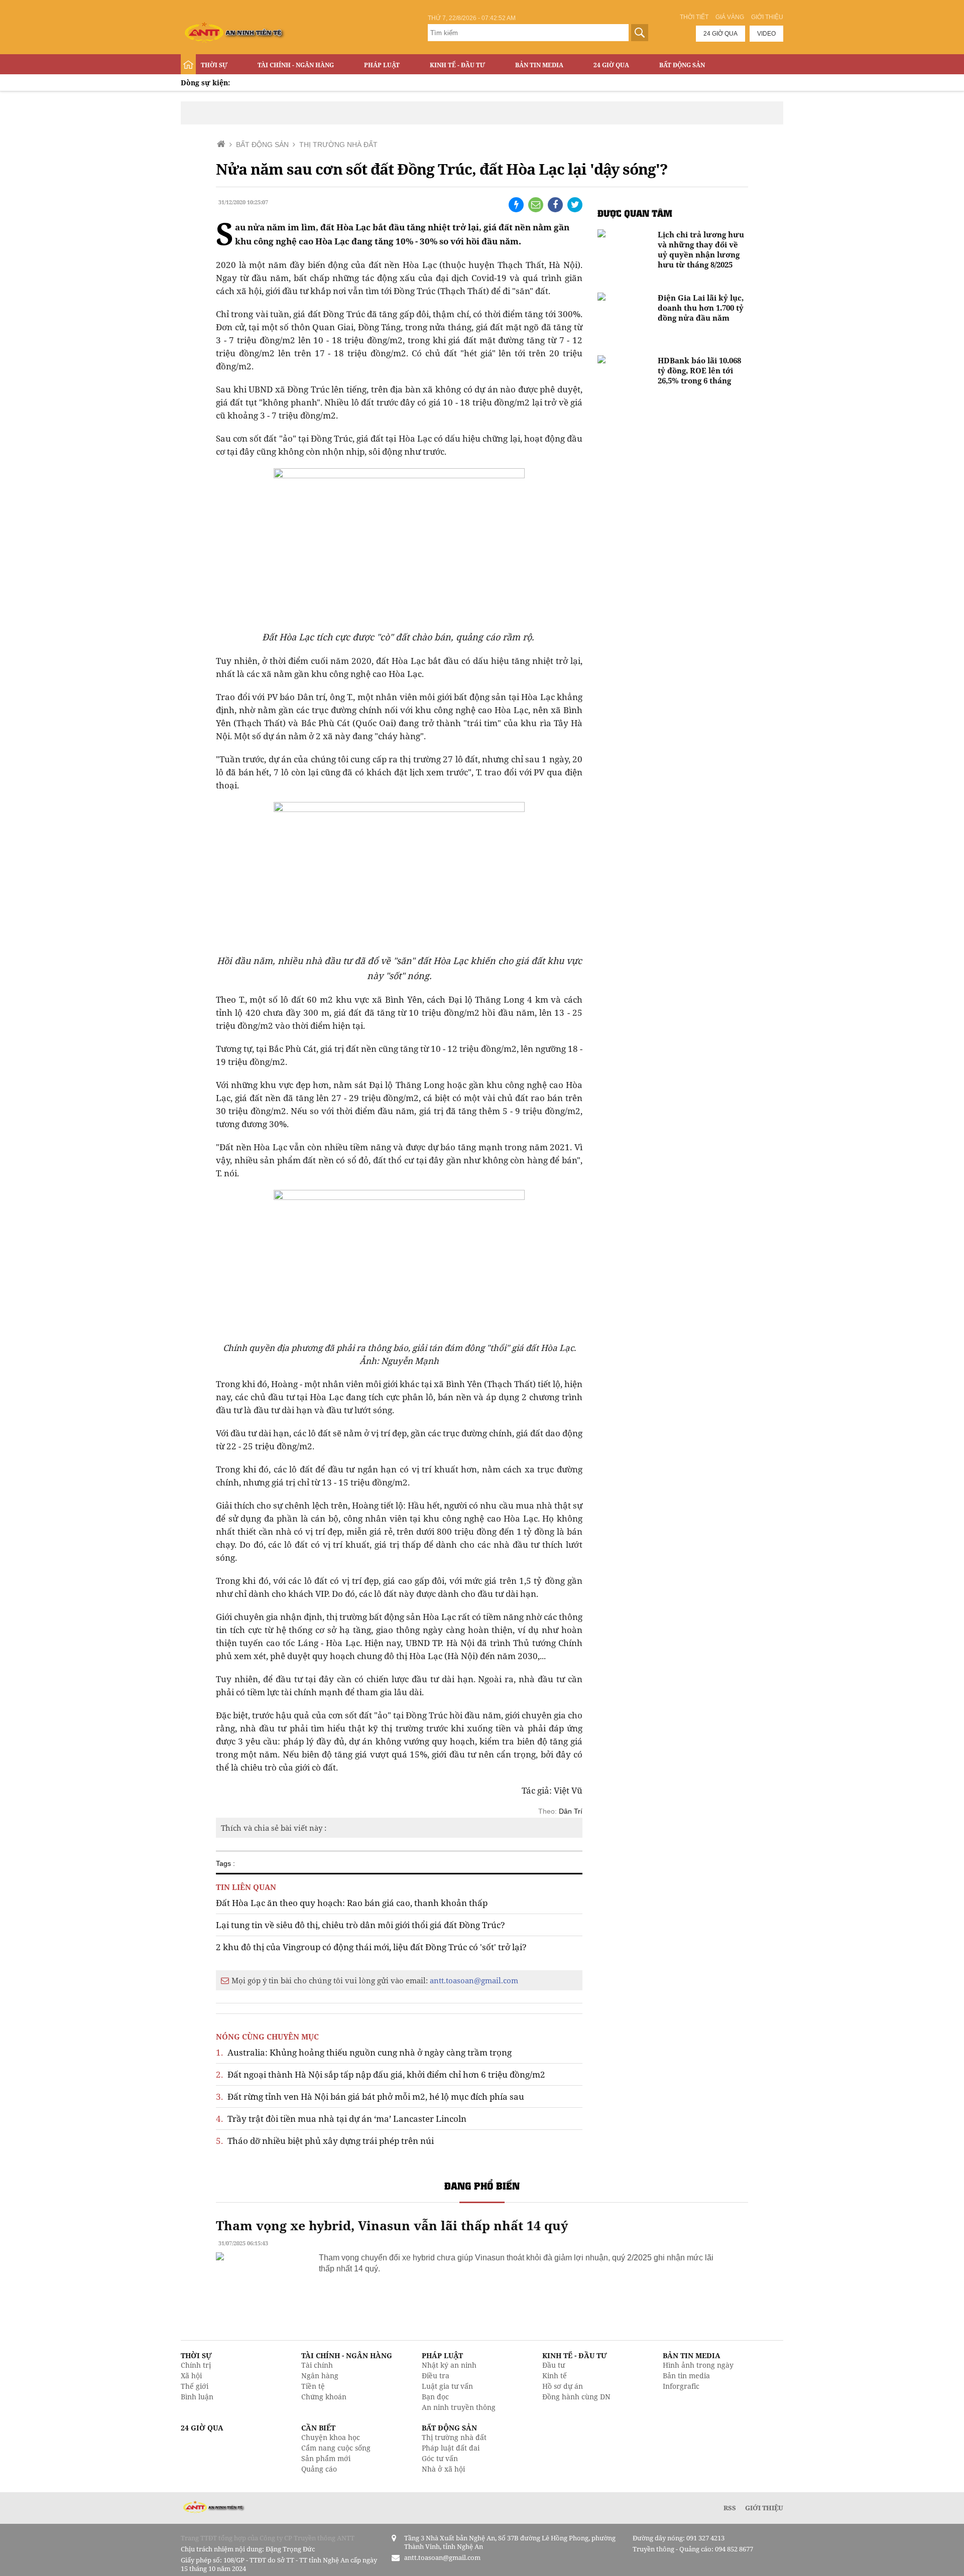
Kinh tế (555, 2376)
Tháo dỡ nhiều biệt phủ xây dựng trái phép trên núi (325, 2141)
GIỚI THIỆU (764, 2508)
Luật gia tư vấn (447, 2386)
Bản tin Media (539, 65)
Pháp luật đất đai (451, 2448)
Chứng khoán (324, 2397)
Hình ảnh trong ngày (698, 2365)
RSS (730, 2508)
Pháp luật (382, 65)
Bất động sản (682, 65)
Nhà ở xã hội (443, 2469)
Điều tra (436, 2376)
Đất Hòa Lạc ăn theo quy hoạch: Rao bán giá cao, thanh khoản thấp (352, 1903)
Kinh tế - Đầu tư (457, 65)
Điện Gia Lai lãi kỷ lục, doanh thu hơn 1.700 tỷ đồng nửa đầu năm (701, 308)
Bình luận (197, 2397)
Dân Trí (571, 1811)
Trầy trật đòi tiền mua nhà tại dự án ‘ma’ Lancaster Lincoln (341, 2119)
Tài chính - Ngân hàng (296, 65)
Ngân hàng (320, 2376)
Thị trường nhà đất (454, 2437)
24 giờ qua (720, 34)
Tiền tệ (313, 2386)
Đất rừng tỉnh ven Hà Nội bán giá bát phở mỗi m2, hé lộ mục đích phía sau (370, 2096)
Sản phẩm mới (326, 2458)
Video (766, 34)
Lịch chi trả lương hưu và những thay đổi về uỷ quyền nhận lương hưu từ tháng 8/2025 (701, 249)
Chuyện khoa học (331, 2437)
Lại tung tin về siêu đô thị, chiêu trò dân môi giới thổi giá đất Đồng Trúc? (360, 1925)
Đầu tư (554, 2365)
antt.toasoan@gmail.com (474, 1980)
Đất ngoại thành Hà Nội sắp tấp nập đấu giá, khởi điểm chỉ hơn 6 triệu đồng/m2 (381, 2074)
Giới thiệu (767, 17)
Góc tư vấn (440, 2458)
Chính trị (196, 2365)
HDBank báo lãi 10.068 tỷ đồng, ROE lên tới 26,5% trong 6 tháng (699, 370)
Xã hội (191, 2376)
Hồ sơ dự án (563, 2386)
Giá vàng (730, 17)
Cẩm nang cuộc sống (336, 2448)
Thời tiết (694, 17)
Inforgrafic (681, 2386)
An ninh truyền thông (459, 2407)
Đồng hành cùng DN (576, 2397)
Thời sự (214, 65)
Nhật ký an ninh (449, 2365)
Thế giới (195, 2386)
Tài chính (317, 2365)
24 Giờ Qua (611, 65)
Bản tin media (686, 2376)
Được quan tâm (635, 213)
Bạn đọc (435, 2397)
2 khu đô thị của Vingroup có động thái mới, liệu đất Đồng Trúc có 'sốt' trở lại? (371, 1947)
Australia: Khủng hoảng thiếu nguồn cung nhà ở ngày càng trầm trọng (364, 2052)
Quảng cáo (319, 2469)
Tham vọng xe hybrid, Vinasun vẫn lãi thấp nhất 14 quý (392, 2225)
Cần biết (318, 2428)
